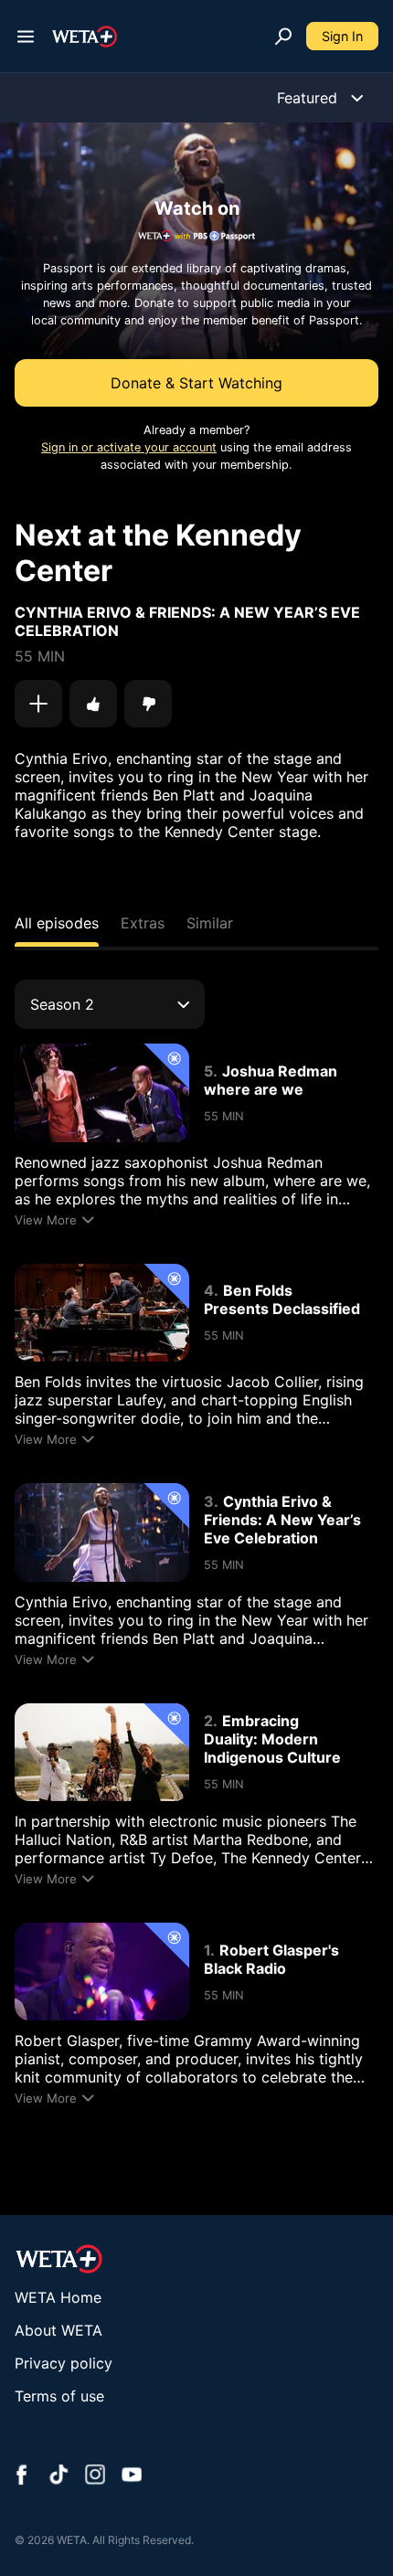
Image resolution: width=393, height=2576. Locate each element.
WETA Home (58, 2297)
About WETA (58, 2330)
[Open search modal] (283, 37)
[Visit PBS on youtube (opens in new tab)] (132, 2476)
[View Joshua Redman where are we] (102, 1092)
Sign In (342, 36)
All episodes (57, 923)
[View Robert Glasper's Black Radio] (102, 1972)
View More (46, 1220)
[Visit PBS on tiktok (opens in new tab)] (58, 2476)
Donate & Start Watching (196, 383)
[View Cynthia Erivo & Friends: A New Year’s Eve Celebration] (102, 1532)
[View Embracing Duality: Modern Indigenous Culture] (102, 1752)
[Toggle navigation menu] (26, 37)
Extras (143, 923)
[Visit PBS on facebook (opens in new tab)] (22, 2476)
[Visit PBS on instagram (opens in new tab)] (95, 2476)
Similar (210, 923)
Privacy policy (64, 2363)
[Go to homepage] (85, 37)
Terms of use (59, 2396)
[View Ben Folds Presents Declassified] (102, 1313)
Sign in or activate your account (129, 447)
